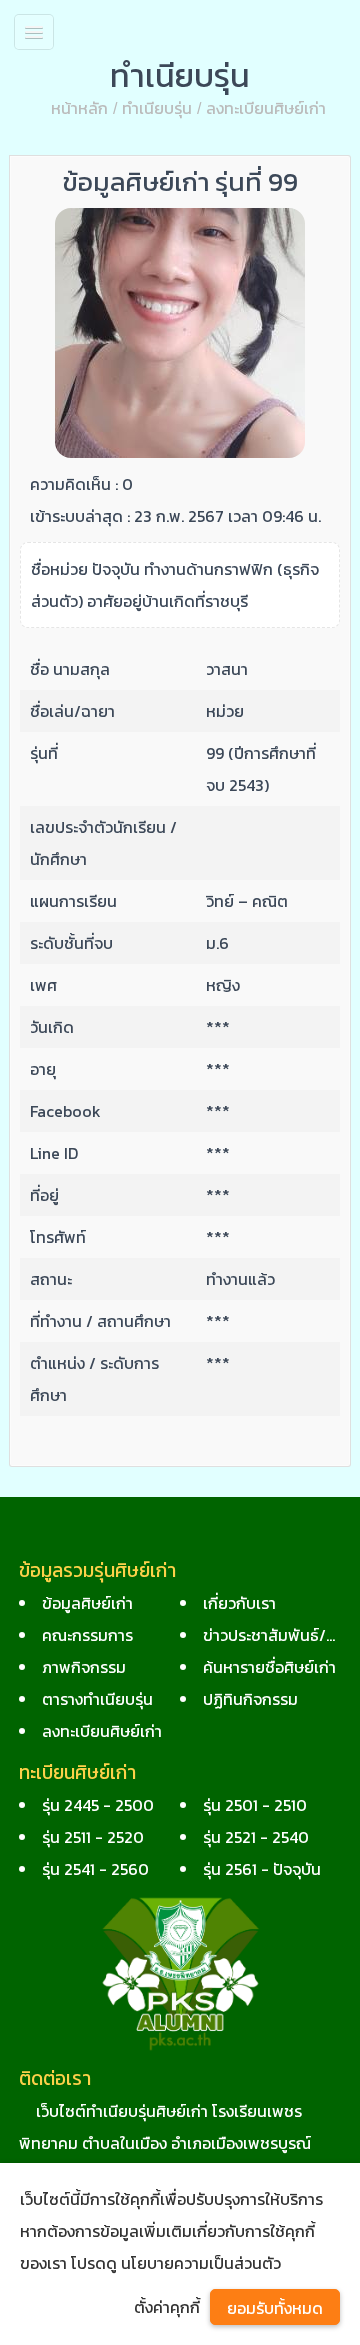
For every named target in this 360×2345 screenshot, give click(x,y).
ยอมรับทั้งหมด (275, 2308)
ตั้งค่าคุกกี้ (167, 2307)
